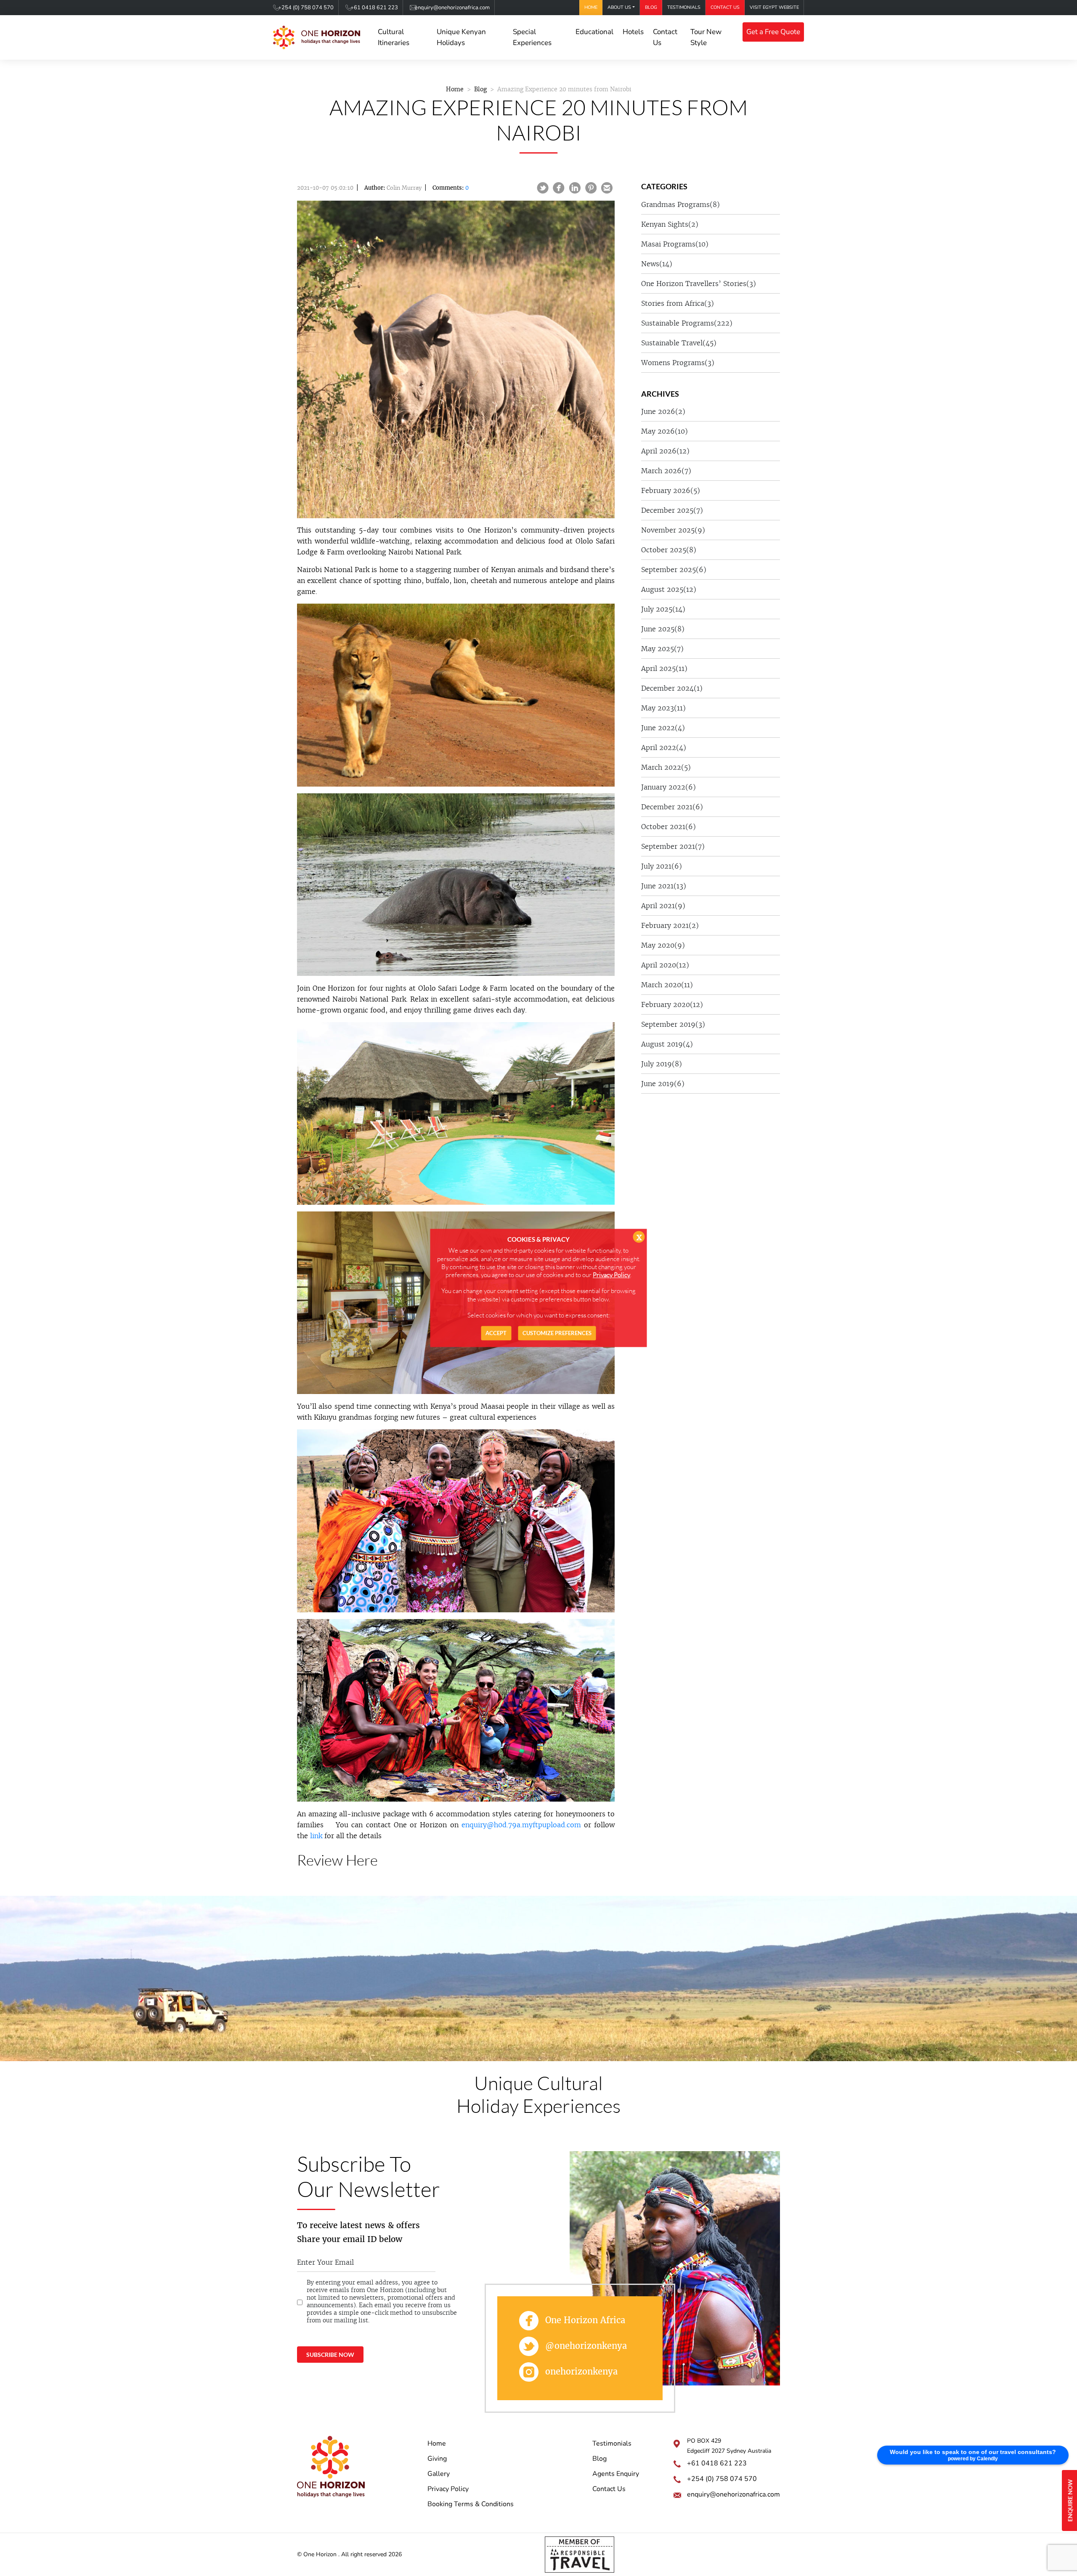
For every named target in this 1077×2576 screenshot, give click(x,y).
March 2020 (667, 985)
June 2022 (663, 728)
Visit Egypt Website (774, 7)
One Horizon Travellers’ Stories (699, 284)
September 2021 (673, 846)
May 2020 (663, 945)
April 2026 (665, 451)
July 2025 (663, 609)
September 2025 (674, 570)
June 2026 (663, 411)
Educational (594, 32)
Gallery (439, 2474)
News (657, 264)
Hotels (633, 32)
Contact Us (725, 7)
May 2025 (662, 649)
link (316, 1836)
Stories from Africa (678, 303)
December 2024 (672, 688)
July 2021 (662, 866)
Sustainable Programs (687, 323)
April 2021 (663, 906)
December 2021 (672, 807)
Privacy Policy (448, 2489)
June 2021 (664, 886)
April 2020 (665, 965)
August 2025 (669, 589)
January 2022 (668, 787)
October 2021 (668, 827)
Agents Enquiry (616, 2474)
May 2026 (665, 431)
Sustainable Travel (679, 343)
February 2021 (670, 925)
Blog (651, 7)
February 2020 (672, 1004)
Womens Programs (678, 363)
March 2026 (666, 471)
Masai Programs (675, 244)
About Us (619, 7)
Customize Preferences (557, 1333)
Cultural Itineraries (394, 37)
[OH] (317, 38)
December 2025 (672, 510)
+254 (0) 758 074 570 (306, 8)
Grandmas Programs (680, 204)
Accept (496, 1333)
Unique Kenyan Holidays (461, 37)
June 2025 (663, 629)
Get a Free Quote (773, 32)
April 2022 (664, 747)
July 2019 (662, 1064)
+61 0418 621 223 (374, 8)
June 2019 (663, 1084)
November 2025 (673, 530)
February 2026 (671, 490)
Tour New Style (706, 37)
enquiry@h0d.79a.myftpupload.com (521, 1825)
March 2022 (666, 767)
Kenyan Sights (670, 224)
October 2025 (669, 550)
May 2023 (663, 708)
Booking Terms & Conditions (471, 2504)
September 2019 (673, 1024)
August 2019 (667, 1044)
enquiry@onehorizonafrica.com (452, 8)
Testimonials (684, 7)
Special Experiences (532, 37)
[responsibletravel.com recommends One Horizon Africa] (580, 2554)
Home (591, 7)
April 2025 (664, 668)
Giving (437, 2459)
